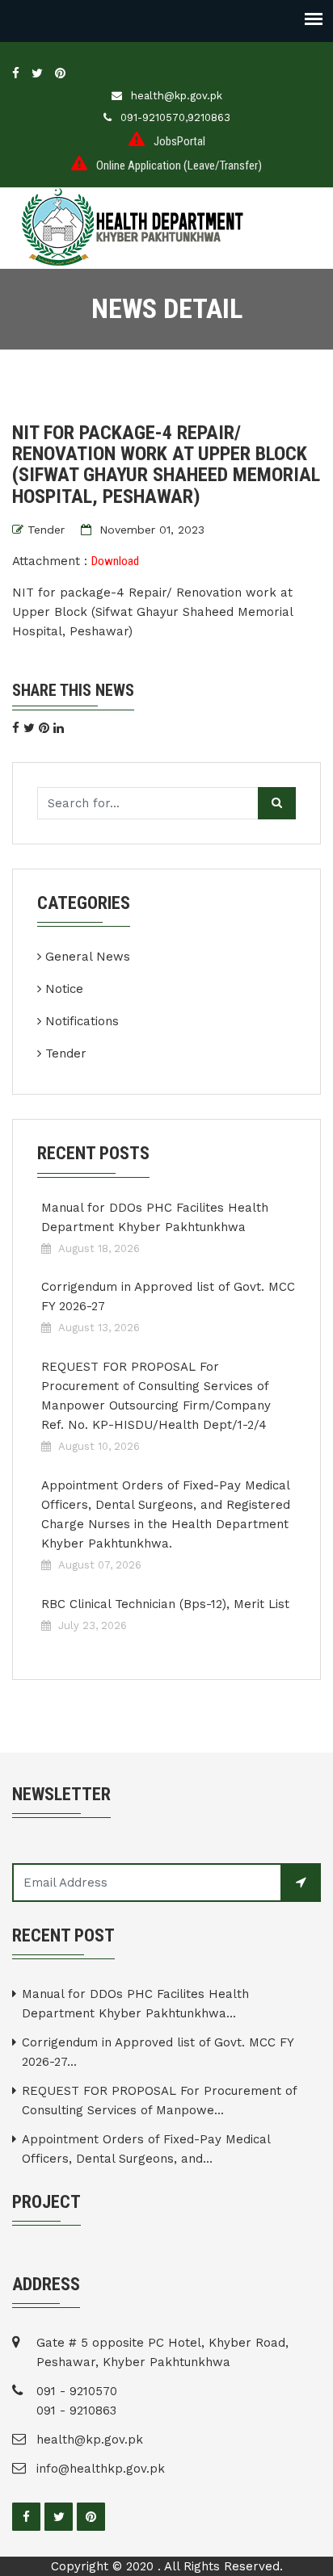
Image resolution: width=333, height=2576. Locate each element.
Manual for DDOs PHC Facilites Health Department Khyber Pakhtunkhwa (155, 1217)
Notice (64, 989)
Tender (46, 530)
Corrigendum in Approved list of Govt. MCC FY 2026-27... (158, 2052)
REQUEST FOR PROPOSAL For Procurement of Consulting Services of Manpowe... (159, 2101)
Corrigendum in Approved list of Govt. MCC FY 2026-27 (168, 1296)
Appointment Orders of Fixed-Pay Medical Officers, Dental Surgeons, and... (146, 2149)
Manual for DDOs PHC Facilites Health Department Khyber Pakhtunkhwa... (135, 2004)
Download (115, 561)
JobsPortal (179, 141)
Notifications (82, 1021)
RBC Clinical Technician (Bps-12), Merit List (165, 1604)
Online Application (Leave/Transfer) (179, 165)
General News (88, 957)
